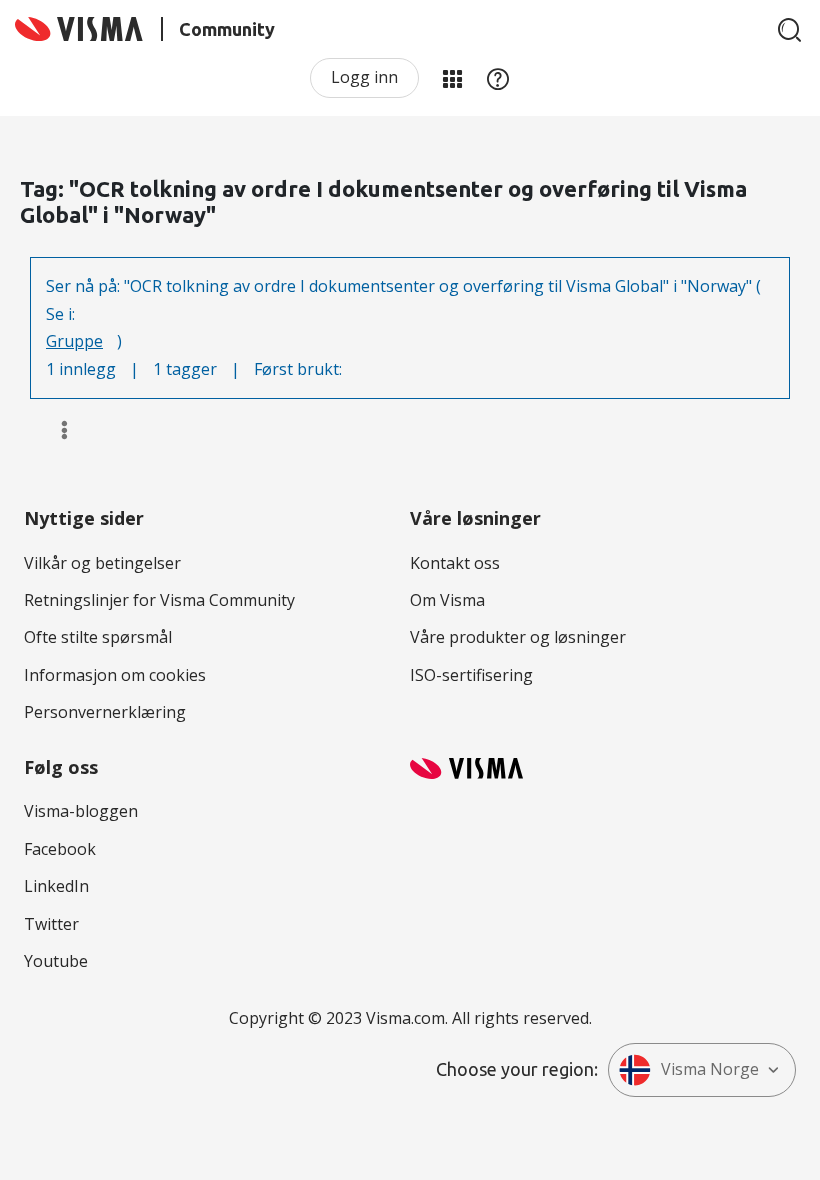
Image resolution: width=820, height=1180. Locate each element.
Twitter (51, 924)
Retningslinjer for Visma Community (159, 600)
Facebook (60, 849)
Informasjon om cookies (115, 675)
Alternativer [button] (55, 430)
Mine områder (452, 78)
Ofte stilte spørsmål (98, 637)
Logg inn (364, 77)
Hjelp (498, 78)
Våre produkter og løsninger (518, 637)
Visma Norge (710, 1069)
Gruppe (74, 341)
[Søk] (790, 30)
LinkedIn (56, 886)
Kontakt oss (455, 563)
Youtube (56, 961)
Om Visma (447, 600)
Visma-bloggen (81, 811)
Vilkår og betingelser (102, 563)
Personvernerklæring (105, 712)
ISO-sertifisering (471, 675)
